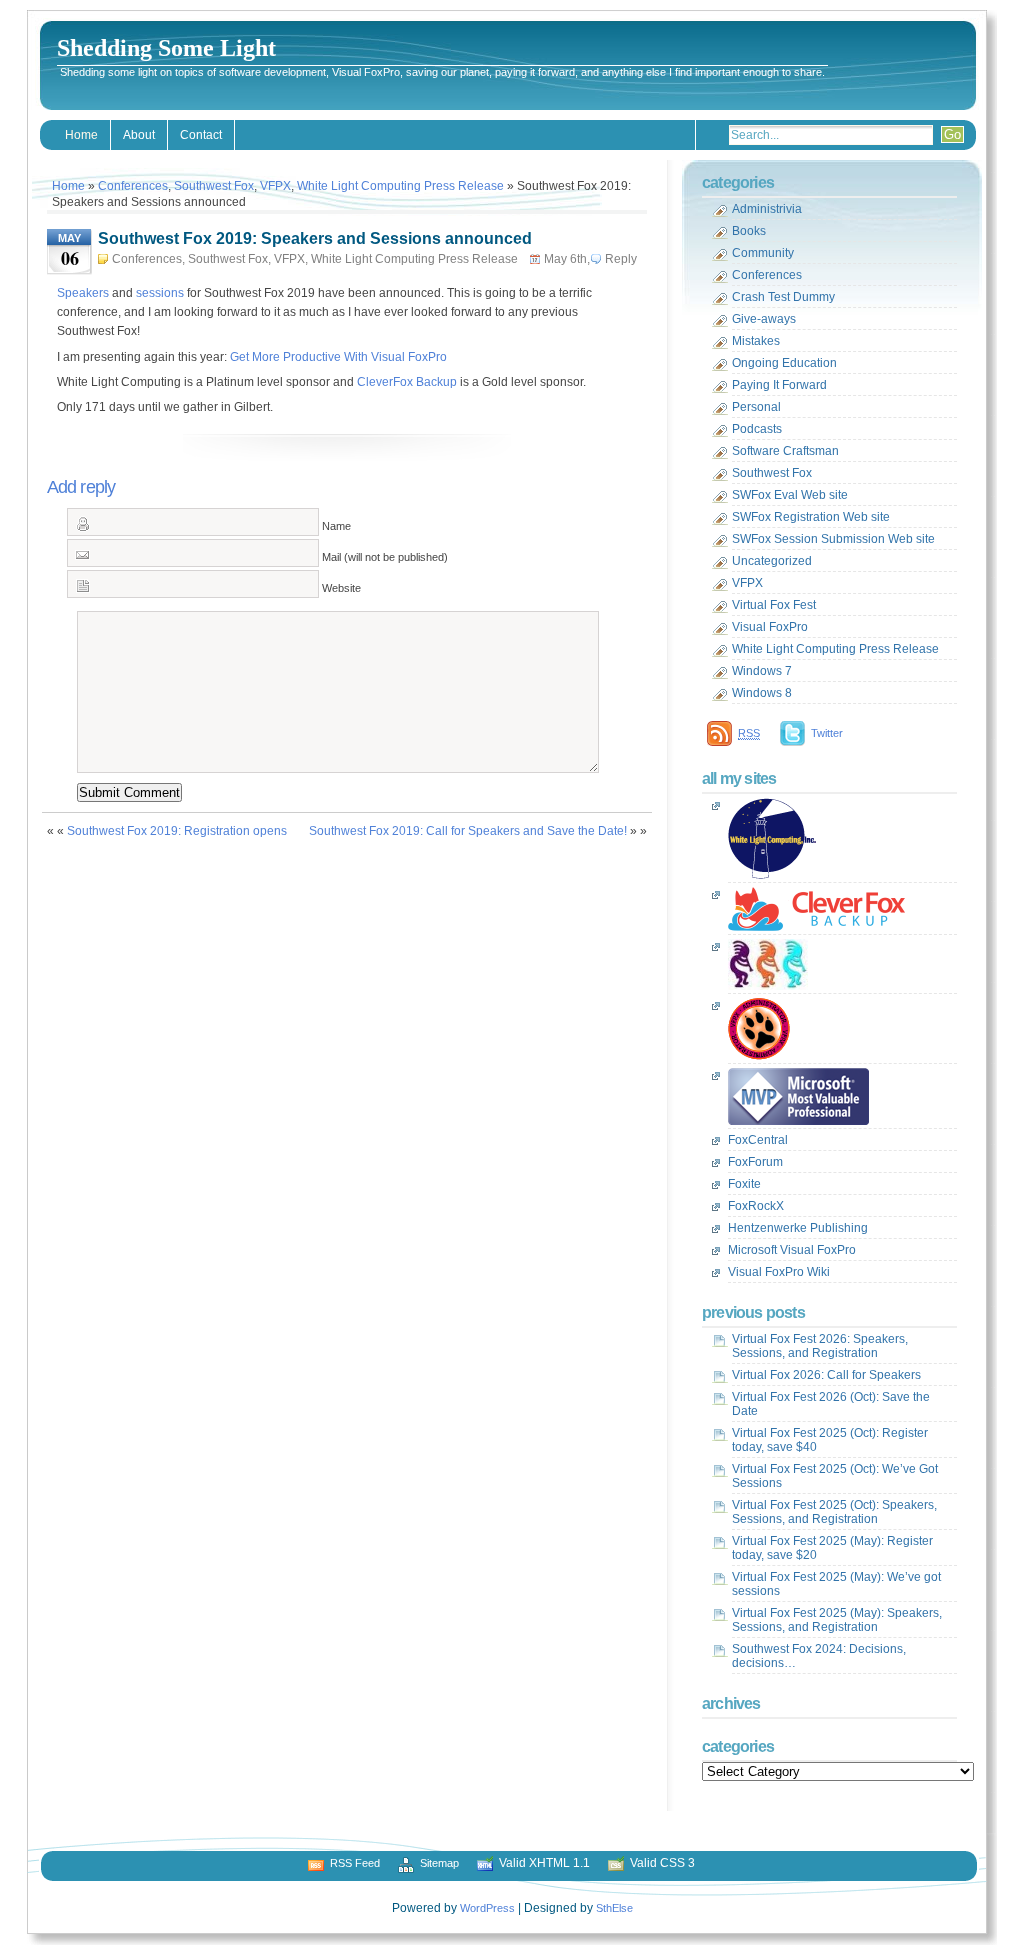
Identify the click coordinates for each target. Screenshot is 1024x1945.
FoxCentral (758, 1140)
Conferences (133, 186)
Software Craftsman (785, 451)
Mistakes (756, 341)
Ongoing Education (784, 363)
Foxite (744, 1184)
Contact (201, 135)
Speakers (83, 293)
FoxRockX (756, 1206)
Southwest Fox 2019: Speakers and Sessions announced (315, 238)
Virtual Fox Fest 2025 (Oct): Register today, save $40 (830, 1440)
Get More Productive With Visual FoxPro (338, 357)
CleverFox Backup (407, 382)
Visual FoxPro (770, 627)
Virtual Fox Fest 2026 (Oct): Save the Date (831, 1404)
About (139, 135)
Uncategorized (772, 561)
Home (81, 135)
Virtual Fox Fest (774, 605)
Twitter (827, 733)
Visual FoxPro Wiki (779, 1272)
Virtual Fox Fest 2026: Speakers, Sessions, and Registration (820, 1346)
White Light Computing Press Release (400, 186)
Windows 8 (762, 693)
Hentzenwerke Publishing (798, 1228)
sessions (160, 293)
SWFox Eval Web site (790, 495)
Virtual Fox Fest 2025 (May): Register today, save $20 (832, 1548)
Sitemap (439, 1863)
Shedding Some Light (166, 48)
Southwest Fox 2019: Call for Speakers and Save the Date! (468, 831)
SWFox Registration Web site (811, 517)
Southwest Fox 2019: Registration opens (177, 831)
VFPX (275, 186)
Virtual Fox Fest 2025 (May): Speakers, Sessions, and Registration (837, 1620)
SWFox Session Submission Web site (833, 539)
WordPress (487, 1908)
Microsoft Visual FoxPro (792, 1250)
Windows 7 (762, 671)
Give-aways (764, 319)
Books (749, 231)
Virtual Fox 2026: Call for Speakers (826, 1375)
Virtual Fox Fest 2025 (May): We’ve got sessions (836, 1584)
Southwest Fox (214, 186)
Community (763, 253)
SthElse (614, 1908)
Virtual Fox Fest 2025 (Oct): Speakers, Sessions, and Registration (834, 1512)
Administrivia (767, 209)
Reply (621, 259)
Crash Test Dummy (783, 297)
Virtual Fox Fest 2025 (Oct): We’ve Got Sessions (835, 1476)
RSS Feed (355, 1863)
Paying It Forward (779, 385)
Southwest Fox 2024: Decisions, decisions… (819, 1656)
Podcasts (757, 429)
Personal (756, 407)
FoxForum (755, 1162)
